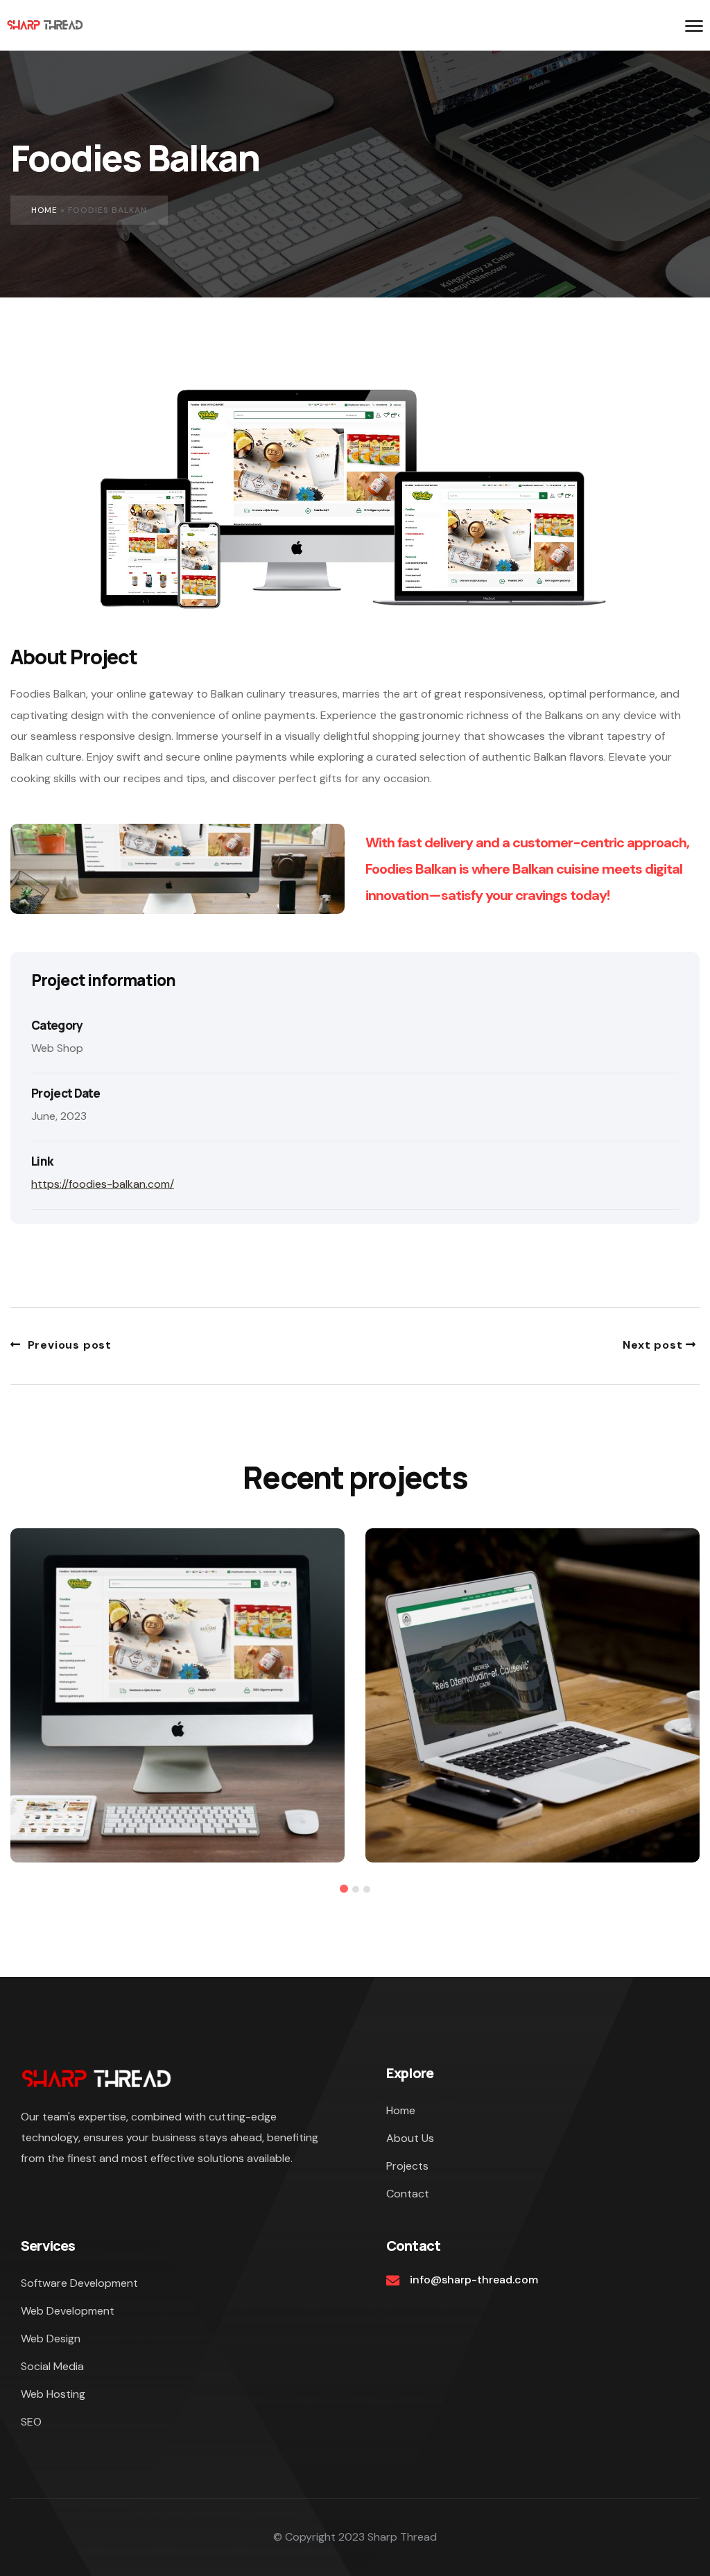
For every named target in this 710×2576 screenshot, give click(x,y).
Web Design (51, 2339)
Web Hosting (53, 2394)
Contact (408, 2194)
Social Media (52, 2366)
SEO (31, 2422)
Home (44, 210)
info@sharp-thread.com (474, 2280)
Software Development (79, 2283)
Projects (407, 2166)
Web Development (68, 2311)
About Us (410, 2138)
